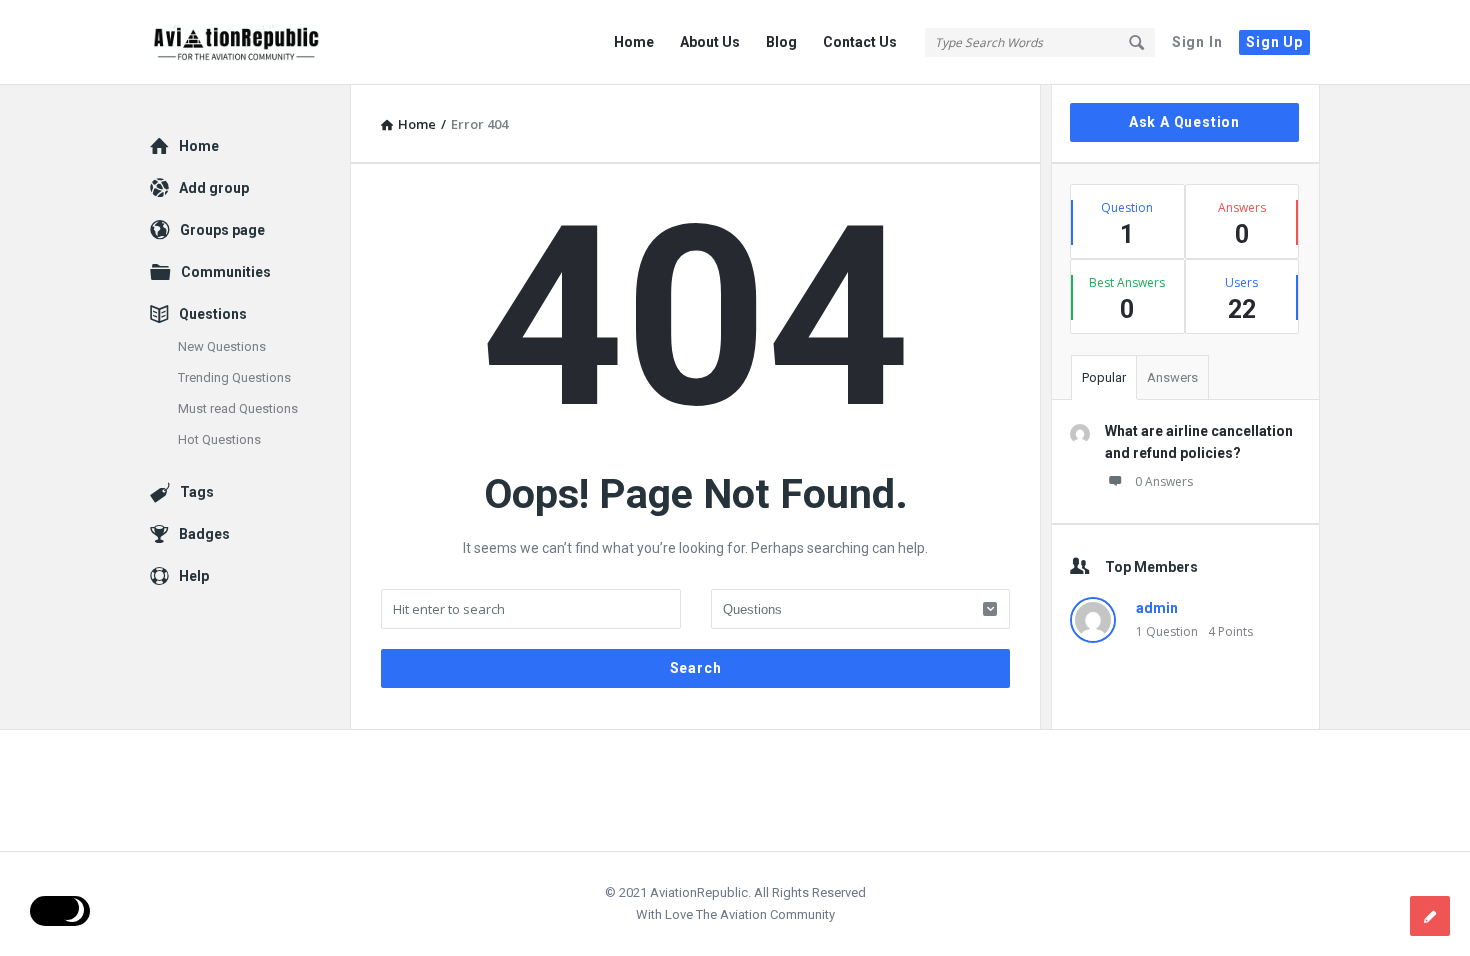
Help (194, 576)
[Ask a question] (1430, 916)
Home (634, 42)
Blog (781, 42)
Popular (1104, 377)
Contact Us (860, 42)
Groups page (222, 230)
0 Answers (1164, 481)
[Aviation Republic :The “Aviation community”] (250, 42)
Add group (214, 188)
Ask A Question (1184, 122)
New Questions (222, 346)
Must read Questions (238, 408)
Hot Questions (219, 439)
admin (1157, 608)
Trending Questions (234, 377)
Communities (226, 272)
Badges (204, 534)
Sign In (1197, 42)
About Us (710, 42)
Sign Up (1274, 42)
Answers (1172, 377)
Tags (197, 492)
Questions (213, 314)
